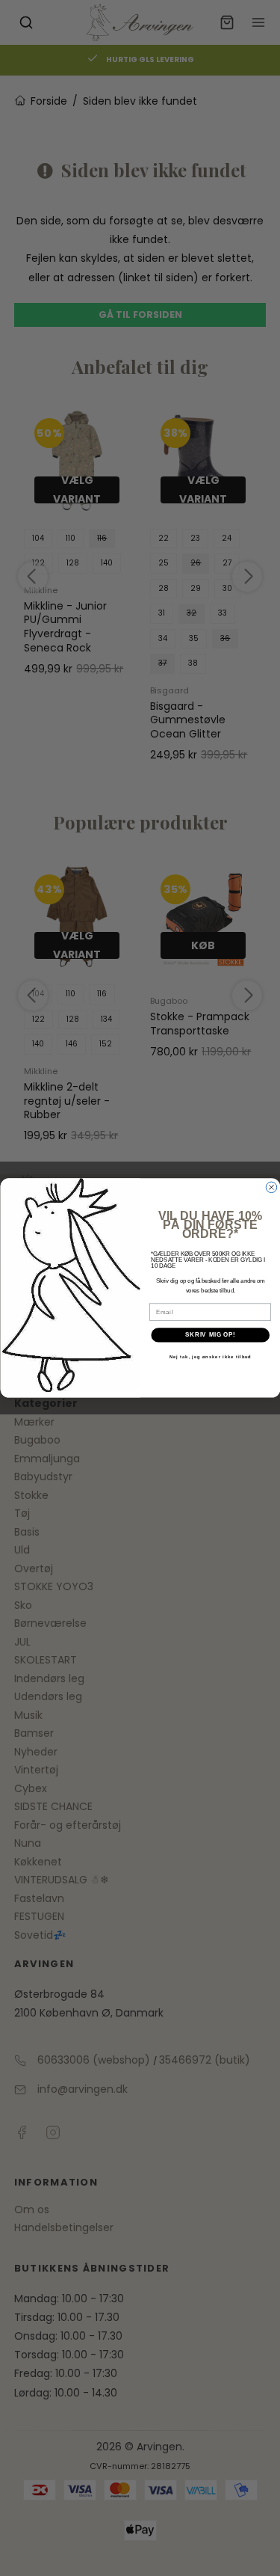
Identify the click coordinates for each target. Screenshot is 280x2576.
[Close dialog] (271, 1187)
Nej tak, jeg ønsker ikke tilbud (210, 1357)
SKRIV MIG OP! (210, 1335)
